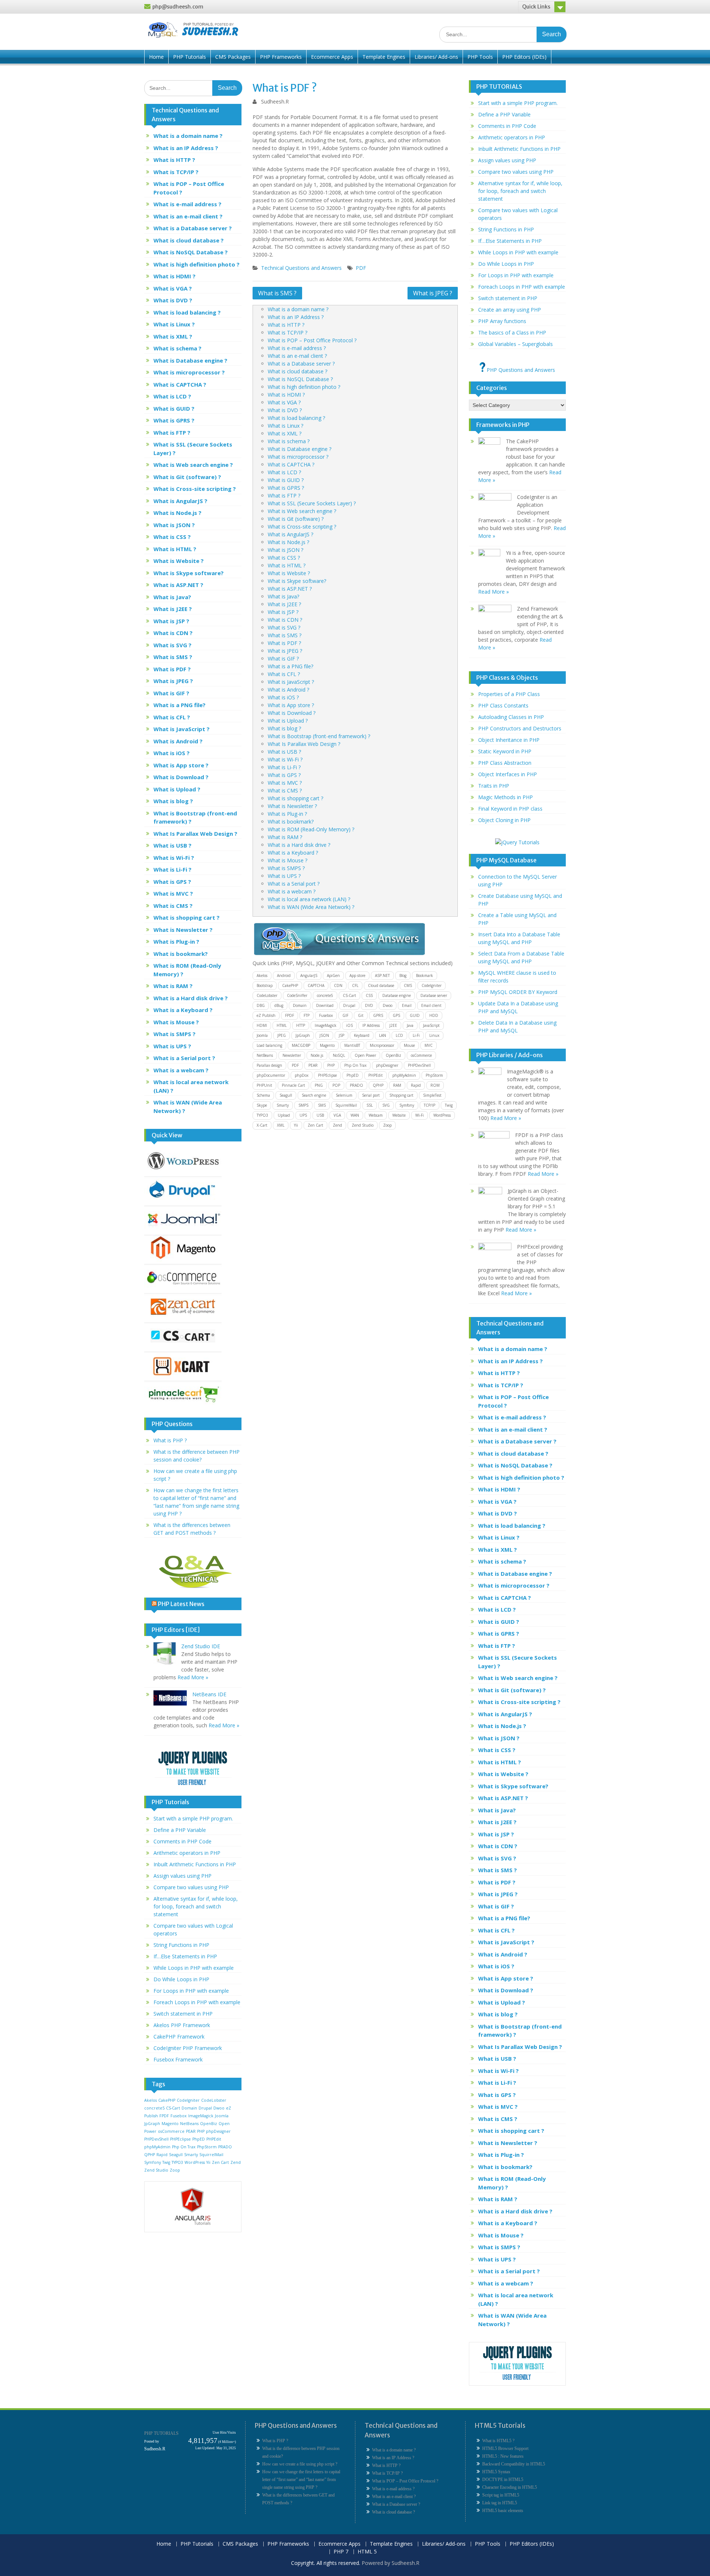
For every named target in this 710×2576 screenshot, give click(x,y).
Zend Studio (363, 1125)
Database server (434, 995)
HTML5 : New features (503, 2456)
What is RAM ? (285, 837)
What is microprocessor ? (298, 457)
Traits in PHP (494, 786)
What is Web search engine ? (302, 511)
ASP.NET (382, 975)
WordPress (442, 1115)
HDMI (262, 1025)
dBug (279, 1005)
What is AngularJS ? (290, 534)
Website (399, 1115)
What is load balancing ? (296, 418)
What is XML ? (285, 433)
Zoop (387, 1125)
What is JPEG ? (433, 293)
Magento (327, 1045)
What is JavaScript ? (291, 682)
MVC (429, 1045)
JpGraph (303, 1035)
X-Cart (262, 1125)
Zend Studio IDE (201, 1646)
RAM (397, 1085)
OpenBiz (393, 1055)
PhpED (353, 1075)
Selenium (344, 1095)
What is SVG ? (284, 627)
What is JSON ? (285, 550)
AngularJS (309, 975)
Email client (431, 1005)
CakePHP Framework (179, 2037)
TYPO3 (262, 1115)
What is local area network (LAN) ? (309, 899)
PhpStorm (434, 1075)
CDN (338, 985)
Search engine (314, 1095)
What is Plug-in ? (287, 814)
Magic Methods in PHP (506, 797)
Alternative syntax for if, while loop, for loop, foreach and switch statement (196, 1906)
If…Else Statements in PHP (185, 1956)
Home (156, 57)
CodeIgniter (432, 985)
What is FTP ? (284, 495)
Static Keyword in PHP (505, 751)
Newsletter (292, 1055)
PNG (319, 1085)
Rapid (416, 1085)
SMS (322, 1105)
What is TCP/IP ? (288, 332)
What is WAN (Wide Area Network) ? (311, 907)
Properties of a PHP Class (509, 694)
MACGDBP (301, 1045)
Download (325, 1005)
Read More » (193, 1677)
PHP (331, 1065)
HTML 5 (367, 2552)
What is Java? (283, 596)
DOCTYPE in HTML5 (503, 2480)
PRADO (356, 1085)
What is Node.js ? (288, 542)
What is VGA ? (284, 402)
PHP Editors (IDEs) (524, 57)
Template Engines (384, 57)
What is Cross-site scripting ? (302, 527)
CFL (355, 985)
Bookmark (425, 975)
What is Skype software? (297, 581)
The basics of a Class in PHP (512, 332)
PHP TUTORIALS (161, 2433)
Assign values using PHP (182, 1876)
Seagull (286, 1095)
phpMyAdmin (404, 1075)
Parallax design (269, 1065)
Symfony (407, 1105)
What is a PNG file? (290, 666)
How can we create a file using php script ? (300, 2464)
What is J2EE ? (284, 604)
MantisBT (352, 1045)
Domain (300, 1005)
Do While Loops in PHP (181, 1979)
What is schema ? (289, 441)
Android (284, 975)
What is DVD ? (285, 410)
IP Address (371, 1025)
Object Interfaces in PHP (508, 774)
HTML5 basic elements (503, 2511)
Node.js (317, 1055)
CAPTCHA (316, 985)
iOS (349, 1025)
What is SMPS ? (286, 868)
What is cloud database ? (297, 371)
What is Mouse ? (288, 860)
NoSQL (339, 1055)
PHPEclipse (327, 1075)
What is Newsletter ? (292, 806)
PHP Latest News (181, 1604)
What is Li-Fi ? (284, 767)
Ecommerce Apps (332, 57)
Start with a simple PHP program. (193, 1818)
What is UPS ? (284, 876)
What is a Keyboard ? (293, 853)
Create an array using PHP (510, 310)
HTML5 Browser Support (505, 2448)
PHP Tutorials (190, 57)
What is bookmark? (291, 822)
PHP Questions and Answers (520, 370)
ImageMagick (326, 1025)
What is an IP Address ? (296, 317)
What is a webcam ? (292, 891)
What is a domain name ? (298, 309)
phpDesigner (387, 1065)
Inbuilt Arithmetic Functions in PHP (195, 1864)
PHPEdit (376, 1075)
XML (281, 1125)
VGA (337, 1115)
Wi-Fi (420, 1115)
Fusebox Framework (178, 2059)
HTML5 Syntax (496, 2472)
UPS (303, 1115)
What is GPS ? (284, 775)
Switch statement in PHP (183, 2014)
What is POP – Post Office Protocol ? (312, 340)
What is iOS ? (283, 697)
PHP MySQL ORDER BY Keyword (518, 992)
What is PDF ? (284, 643)
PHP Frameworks (281, 57)
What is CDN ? (285, 620)
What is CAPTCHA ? (291, 464)
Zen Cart (315, 1125)
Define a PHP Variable (180, 1830)
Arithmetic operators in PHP (187, 1853)
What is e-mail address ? (297, 348)
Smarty (283, 1105)
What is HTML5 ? (498, 2441)
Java (410, 1025)
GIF (345, 1015)
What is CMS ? (285, 790)
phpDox (302, 1075)
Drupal (349, 1005)
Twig (449, 1105)
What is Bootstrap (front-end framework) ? (319, 736)
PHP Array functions (502, 321)
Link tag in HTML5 (500, 2503)
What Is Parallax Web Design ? (304, 744)
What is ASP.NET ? (290, 589)
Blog (403, 975)
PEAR (313, 1065)
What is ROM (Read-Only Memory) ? (311, 829)
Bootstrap (265, 985)
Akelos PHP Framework (182, 2025)
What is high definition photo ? (304, 387)
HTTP (301, 1025)
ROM (435, 1085)
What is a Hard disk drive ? (299, 845)
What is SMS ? (277, 293)
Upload (284, 1115)
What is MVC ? (285, 783)
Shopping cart (401, 1095)
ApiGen (333, 975)
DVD (369, 1005)
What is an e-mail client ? (297, 356)
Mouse (409, 1045)
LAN (383, 1035)
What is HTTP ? (286, 325)
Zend (337, 1125)
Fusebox (326, 1015)
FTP (307, 1015)
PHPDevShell (419, 1065)
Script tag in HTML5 (501, 2495)
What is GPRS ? (286, 488)
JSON (324, 1035)
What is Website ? (289, 573)
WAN (355, 1115)
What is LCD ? (284, 472)
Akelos (262, 975)
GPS (396, 1015)
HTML (282, 1025)
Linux (434, 1035)
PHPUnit (264, 1085)
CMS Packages (233, 57)
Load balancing (269, 1045)
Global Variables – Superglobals (515, 344)
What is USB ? (284, 752)
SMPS (303, 1105)
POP (336, 1085)
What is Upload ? (288, 721)
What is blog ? (284, 728)
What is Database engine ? (300, 449)
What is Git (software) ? (296, 519)
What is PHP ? (170, 1440)
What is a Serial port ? (294, 884)
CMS (408, 985)
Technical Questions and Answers (301, 268)
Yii (296, 1125)
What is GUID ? (286, 480)
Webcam (376, 1115)
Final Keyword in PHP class (510, 809)
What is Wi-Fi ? (285, 759)
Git (361, 1015)
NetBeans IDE (209, 1694)
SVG (386, 1105)
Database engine (397, 995)
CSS (369, 995)
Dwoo (388, 1005)
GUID (415, 1015)
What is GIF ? (283, 659)
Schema (263, 1095)
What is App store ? (291, 705)
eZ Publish (266, 1015)
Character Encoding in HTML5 (510, 2487)
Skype (262, 1105)
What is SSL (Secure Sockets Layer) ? (312, 503)
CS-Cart (349, 995)
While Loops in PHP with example (194, 1968)
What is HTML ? (287, 565)
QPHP (378, 1085)
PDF (361, 268)
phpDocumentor (271, 1075)
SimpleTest (432, 1095)
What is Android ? (288, 690)
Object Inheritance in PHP (509, 740)
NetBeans (265, 1055)
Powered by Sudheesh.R (390, 2563)
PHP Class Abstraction (505, 763)
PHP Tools (480, 57)
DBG (261, 1005)
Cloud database (381, 985)
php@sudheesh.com (178, 7)
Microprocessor (382, 1045)
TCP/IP (430, 1105)
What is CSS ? (284, 558)
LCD (399, 1035)
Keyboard (362, 1035)
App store (357, 975)
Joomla (262, 1035)
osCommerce (421, 1055)
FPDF (290, 1015)
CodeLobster (267, 995)
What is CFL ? (284, 674)
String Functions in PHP (181, 1945)
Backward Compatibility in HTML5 (514, 2464)
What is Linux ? (285, 426)
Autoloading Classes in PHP (511, 717)
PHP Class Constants (503, 705)
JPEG (282, 1035)
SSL (370, 1105)
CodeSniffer (297, 995)
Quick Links (536, 7)
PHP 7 (341, 2552)
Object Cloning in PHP (504, 820)
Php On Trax (355, 1065)
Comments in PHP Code (182, 1841)
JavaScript (431, 1025)
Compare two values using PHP (191, 1887)
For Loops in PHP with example (191, 1991)
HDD (434, 1015)
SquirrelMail (346, 1105)
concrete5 (325, 995)
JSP (342, 1035)
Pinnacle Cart (293, 1085)
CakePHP (290, 985)
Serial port (371, 1095)
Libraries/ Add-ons (436, 57)
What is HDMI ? (286, 395)
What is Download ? (292, 713)
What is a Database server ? (301, 364)
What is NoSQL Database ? (300, 379)
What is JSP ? (283, 612)
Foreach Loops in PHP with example (197, 2002)
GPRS (378, 1015)
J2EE (393, 1025)
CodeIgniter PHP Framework (188, 2048)
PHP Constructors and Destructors (520, 728)
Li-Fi (416, 1035)
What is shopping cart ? (295, 798)
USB (320, 1115)
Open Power (365, 1055)
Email (407, 1005)
